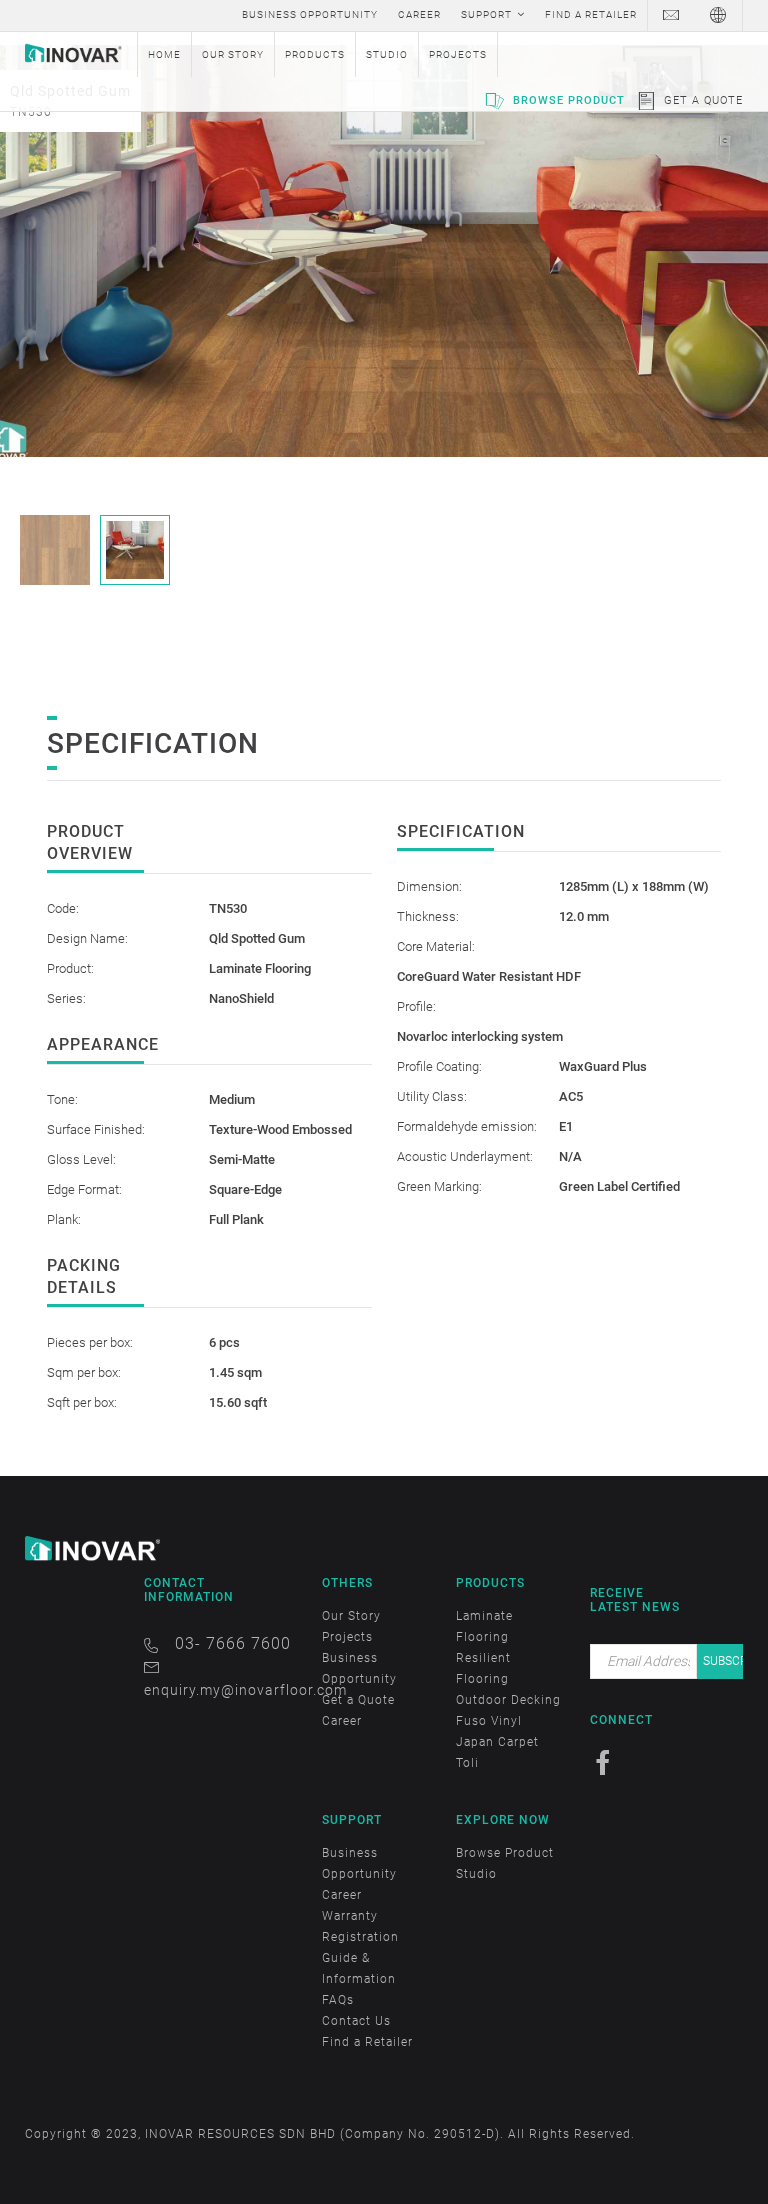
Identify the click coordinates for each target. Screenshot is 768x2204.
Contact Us (356, 2021)
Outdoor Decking (508, 1700)
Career (342, 1721)
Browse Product (569, 100)
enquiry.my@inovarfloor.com (245, 1690)
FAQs (338, 2000)
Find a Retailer (367, 2042)
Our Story (351, 1616)
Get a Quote (703, 100)
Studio (476, 1874)
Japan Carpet (497, 1742)
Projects (347, 1637)
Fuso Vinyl (489, 1721)
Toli (467, 1763)
